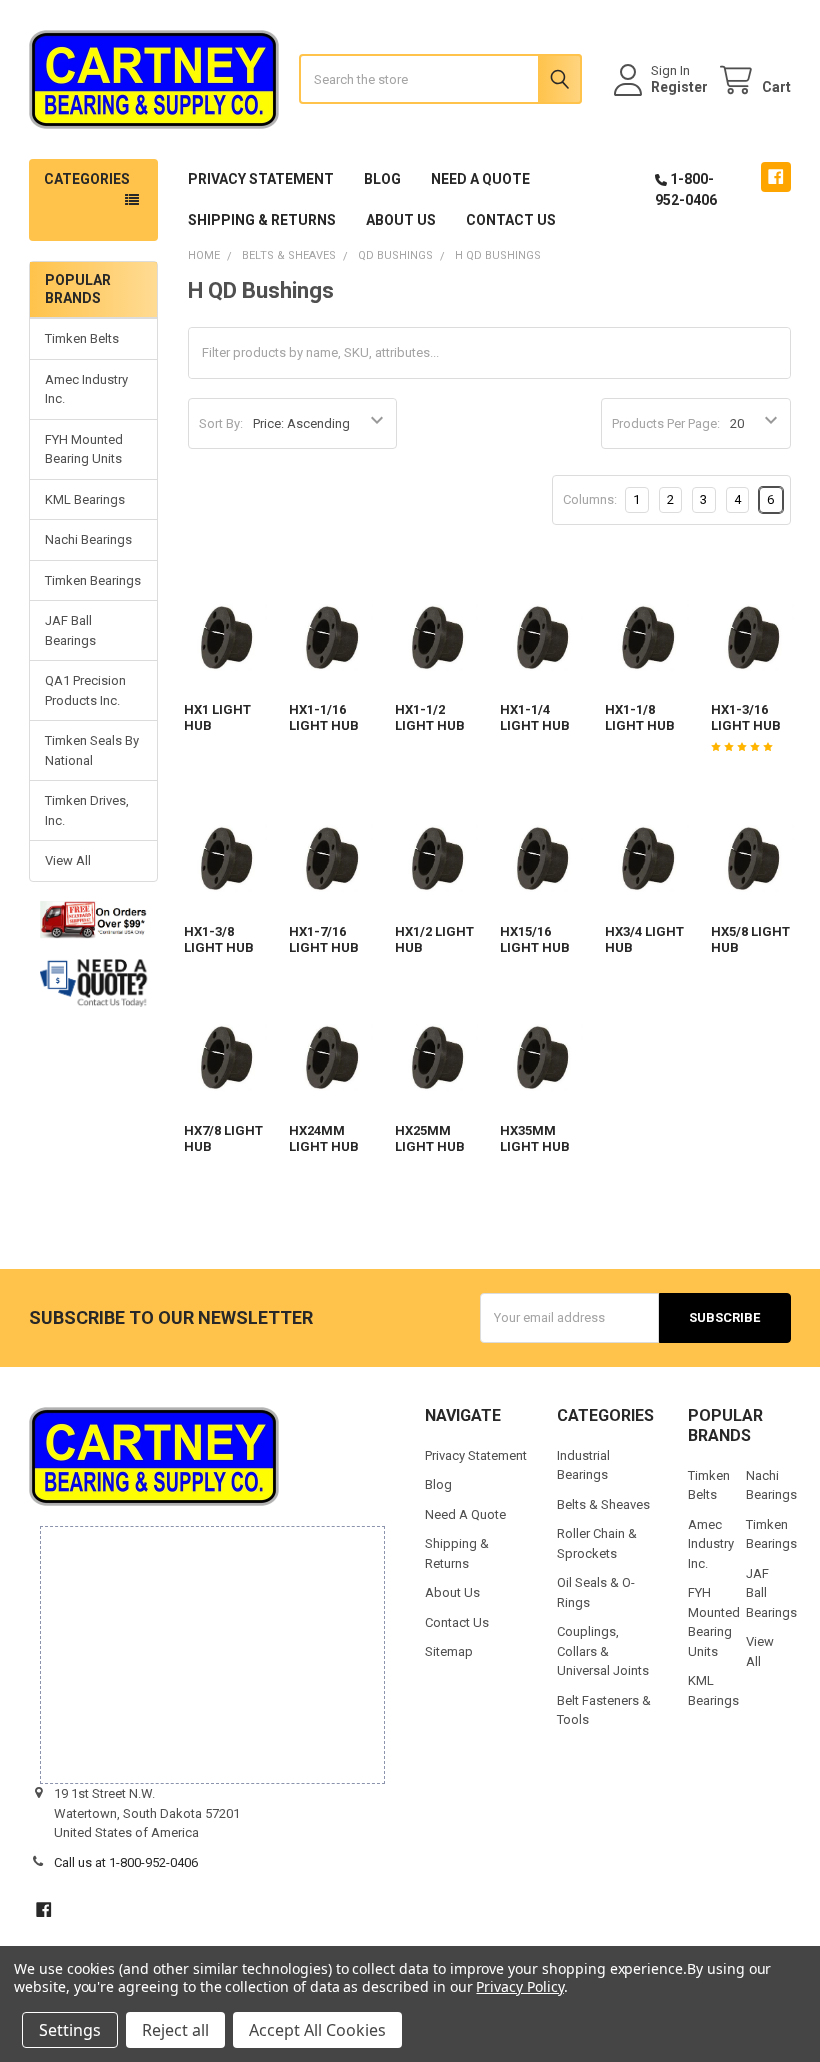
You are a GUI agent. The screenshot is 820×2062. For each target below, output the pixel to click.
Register (679, 87)
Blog (382, 179)
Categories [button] (87, 179)
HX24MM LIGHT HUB (324, 1138)
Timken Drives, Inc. (87, 810)
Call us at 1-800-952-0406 (126, 1862)
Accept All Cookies (317, 2030)
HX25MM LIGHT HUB (430, 1138)
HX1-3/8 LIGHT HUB (219, 939)
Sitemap (449, 1651)
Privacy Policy (519, 1986)
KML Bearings (85, 499)
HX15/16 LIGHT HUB (535, 939)
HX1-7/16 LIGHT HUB (324, 939)
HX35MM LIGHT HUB (535, 1138)
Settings (70, 2030)
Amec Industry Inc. (86, 389)
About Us (401, 220)
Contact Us (511, 220)
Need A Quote (480, 179)
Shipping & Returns (262, 220)
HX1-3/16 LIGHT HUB (746, 717)
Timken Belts (82, 338)
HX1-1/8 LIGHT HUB (640, 717)
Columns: (590, 499)
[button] (94, 983)
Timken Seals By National (92, 750)
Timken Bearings (93, 580)
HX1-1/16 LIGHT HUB (324, 717)
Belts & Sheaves (603, 1504)
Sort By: (221, 423)
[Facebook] (775, 176)
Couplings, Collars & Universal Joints (603, 1651)
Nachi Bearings (88, 539)
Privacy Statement (261, 179)
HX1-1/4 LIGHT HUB (535, 717)
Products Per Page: (666, 423)
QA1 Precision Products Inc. (85, 690)
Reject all (175, 2030)
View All (68, 860)
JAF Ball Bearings (70, 630)
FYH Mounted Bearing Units (84, 449)
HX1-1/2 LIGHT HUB (430, 717)
